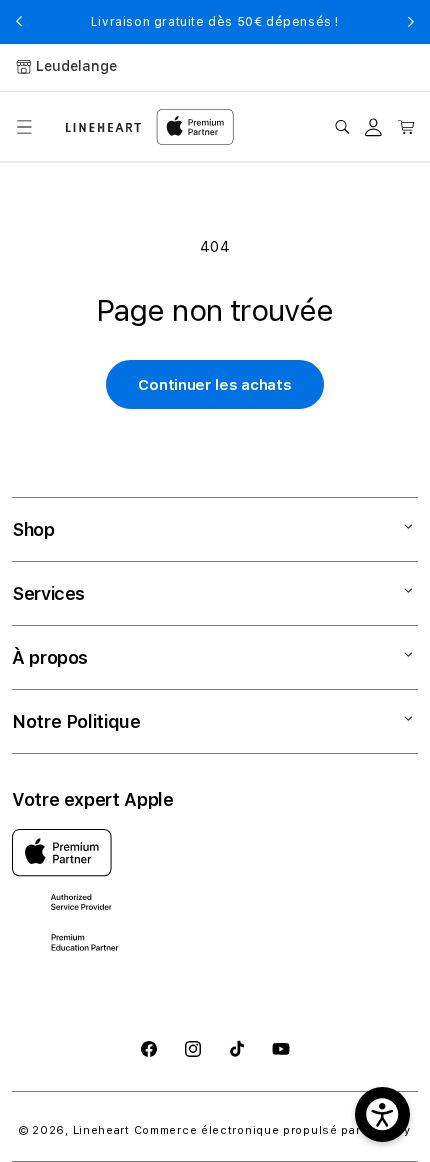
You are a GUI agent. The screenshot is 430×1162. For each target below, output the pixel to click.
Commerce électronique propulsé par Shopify (272, 1130)
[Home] (103, 127)
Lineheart (101, 1130)
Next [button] (411, 22)
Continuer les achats (214, 385)
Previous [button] (19, 22)
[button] (24, 127)
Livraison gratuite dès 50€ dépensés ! (215, 22)
